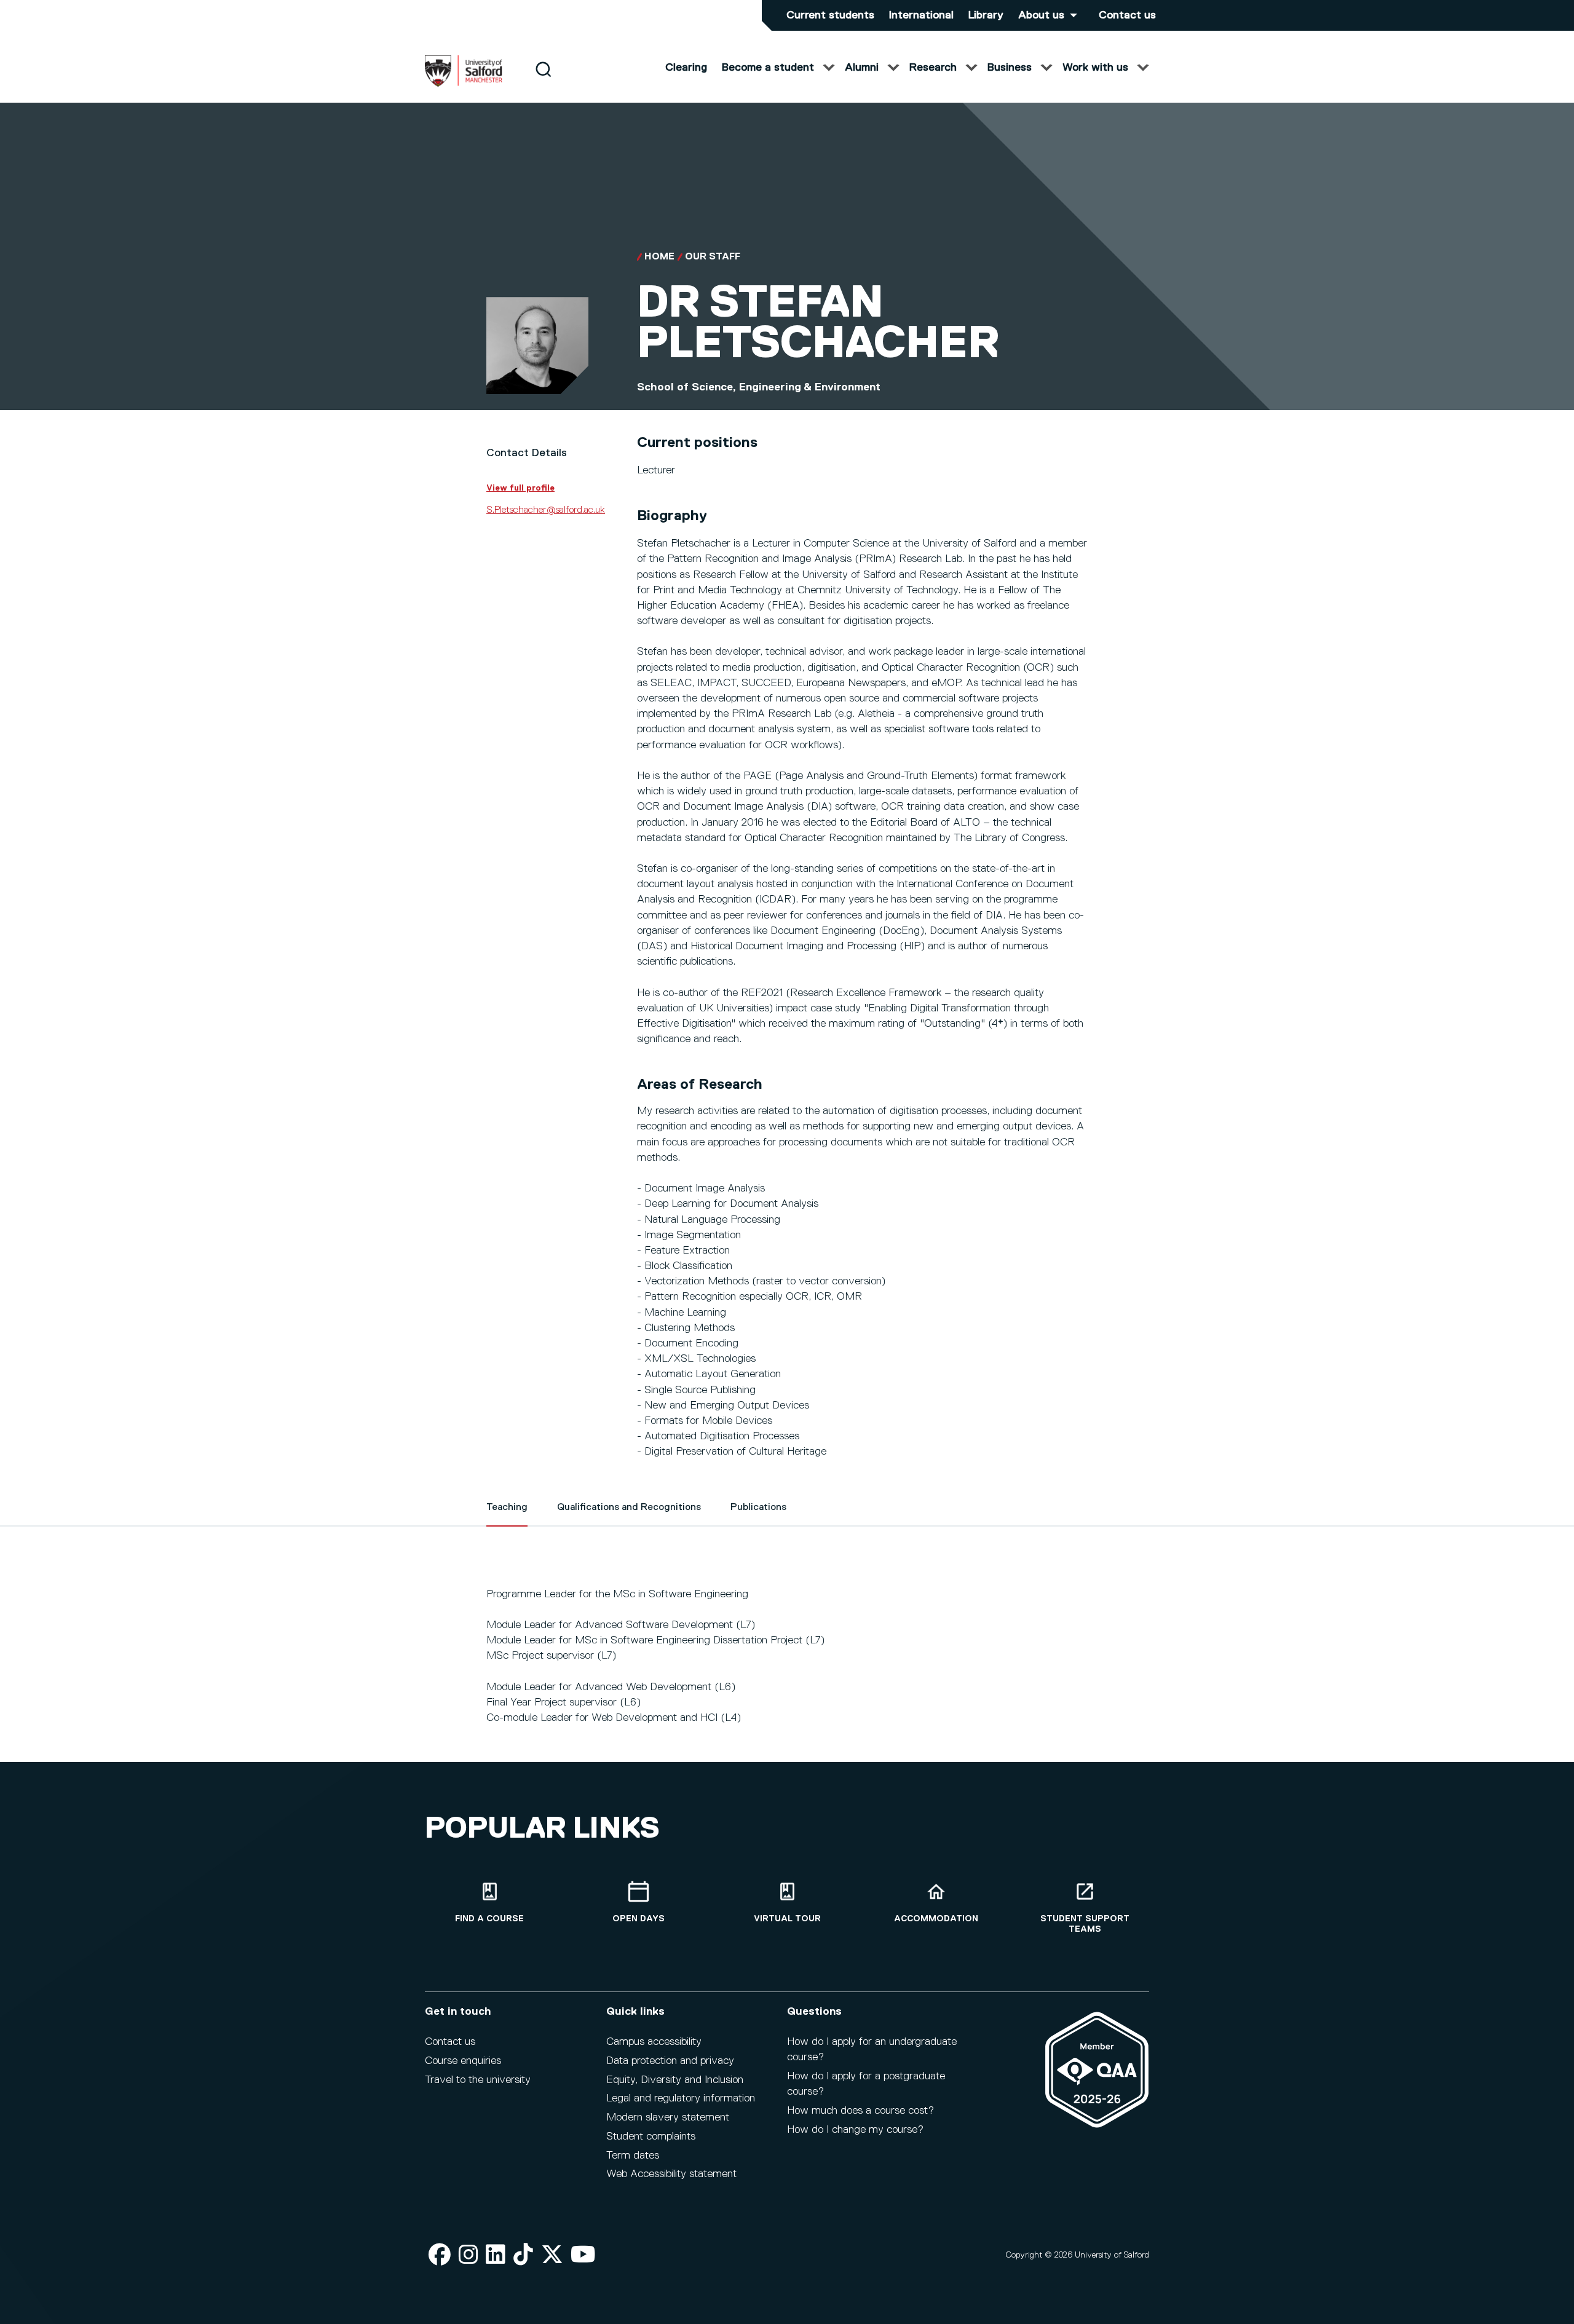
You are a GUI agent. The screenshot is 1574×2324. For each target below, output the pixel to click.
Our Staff (713, 257)
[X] (552, 2255)
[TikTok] (523, 2255)
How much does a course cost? (860, 2111)
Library (986, 15)
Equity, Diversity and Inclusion (675, 2080)
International (921, 15)
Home (659, 257)
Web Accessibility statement (671, 2174)
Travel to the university (478, 2080)
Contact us (1127, 15)
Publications (758, 1508)
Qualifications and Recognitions (629, 1508)
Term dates (633, 2156)
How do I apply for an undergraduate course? (872, 2049)
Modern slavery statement (668, 2117)
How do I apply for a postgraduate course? (866, 2084)
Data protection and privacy (670, 2061)
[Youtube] (583, 2255)
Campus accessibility (654, 2042)
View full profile (520, 488)
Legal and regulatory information (681, 2098)
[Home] (464, 84)
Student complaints (651, 2136)
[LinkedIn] (496, 2255)
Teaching (507, 1508)
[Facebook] (440, 2255)
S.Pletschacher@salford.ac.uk (546, 510)
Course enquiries (463, 2061)
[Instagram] (469, 2255)
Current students (830, 15)
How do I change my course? (855, 2130)
